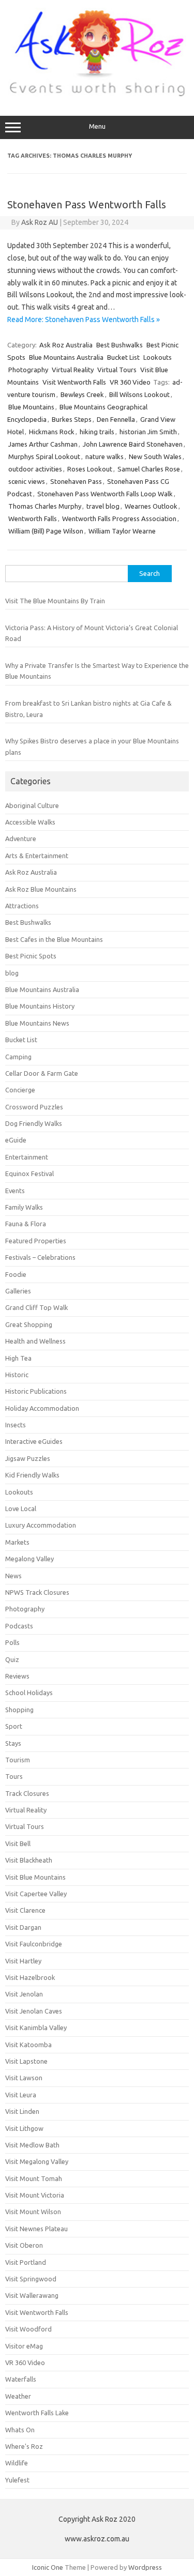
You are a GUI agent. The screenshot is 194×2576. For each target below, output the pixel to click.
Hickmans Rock (52, 432)
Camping (18, 1057)
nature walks (105, 456)
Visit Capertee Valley (36, 1894)
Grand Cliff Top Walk (36, 1307)
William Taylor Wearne (122, 531)
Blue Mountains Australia (66, 357)
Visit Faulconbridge (34, 1944)
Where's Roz (24, 2446)
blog (12, 973)
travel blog (103, 506)
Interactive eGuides (34, 1441)
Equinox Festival (29, 1173)
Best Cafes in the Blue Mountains (54, 939)
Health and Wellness (35, 1341)
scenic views (27, 481)
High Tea (18, 1358)
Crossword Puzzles (34, 1107)
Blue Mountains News (37, 1023)
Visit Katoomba (28, 2045)
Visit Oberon (24, 2245)
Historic (17, 1375)
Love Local (21, 1508)
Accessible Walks (30, 822)
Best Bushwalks (120, 345)
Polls (12, 1642)
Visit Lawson (24, 2078)
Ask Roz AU (40, 222)
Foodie (16, 1274)
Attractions (22, 906)
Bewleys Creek (82, 394)
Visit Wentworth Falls (74, 382)
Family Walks (24, 1207)
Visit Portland (26, 2262)
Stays (13, 1743)
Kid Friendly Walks (32, 1475)
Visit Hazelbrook (30, 1977)
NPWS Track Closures (37, 1592)
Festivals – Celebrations (40, 1257)
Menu (97, 126)
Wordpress (145, 2567)
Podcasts (19, 1626)
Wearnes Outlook (151, 506)
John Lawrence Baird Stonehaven (133, 444)
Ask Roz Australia (66, 345)
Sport (14, 1726)
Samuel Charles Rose (149, 469)
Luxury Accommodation (41, 1525)
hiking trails (97, 432)
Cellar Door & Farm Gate (42, 1073)
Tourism (18, 1760)
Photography (28, 370)
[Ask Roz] (97, 94)
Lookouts (158, 357)
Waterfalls (21, 2379)
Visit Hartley (23, 1961)
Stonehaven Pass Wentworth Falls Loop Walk (105, 494)
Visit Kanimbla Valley (36, 2028)
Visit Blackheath (29, 1860)
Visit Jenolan (24, 1994)
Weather (18, 2396)
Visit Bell (18, 1843)
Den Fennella (116, 419)
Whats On (20, 2430)
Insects (16, 1425)
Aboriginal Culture (32, 805)
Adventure (21, 839)
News (13, 1576)
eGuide (16, 1140)
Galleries (18, 1291)
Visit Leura (21, 2095)
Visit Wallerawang (32, 2295)
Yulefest (17, 2480)
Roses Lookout (90, 469)
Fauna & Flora (26, 1224)
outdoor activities (35, 469)
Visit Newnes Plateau (36, 2229)
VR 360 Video (130, 382)
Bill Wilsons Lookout (139, 394)
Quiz (12, 1659)
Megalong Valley (29, 1559)
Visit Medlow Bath (32, 2145)
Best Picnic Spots (31, 956)
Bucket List (123, 357)
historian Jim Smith (148, 432)
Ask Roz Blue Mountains (41, 889)
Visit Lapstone (26, 2061)
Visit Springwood (31, 2279)
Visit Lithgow (24, 2128)
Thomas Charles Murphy (45, 506)
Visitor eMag (24, 2346)
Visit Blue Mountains (35, 1877)
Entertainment (27, 1157)
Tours (14, 1776)
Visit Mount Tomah (34, 2178)
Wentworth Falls (33, 519)
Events (15, 1191)
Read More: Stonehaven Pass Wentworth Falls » (84, 319)
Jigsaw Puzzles (28, 1458)
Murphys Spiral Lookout (44, 456)
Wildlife (17, 2463)
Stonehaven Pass (76, 481)
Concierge (20, 1090)
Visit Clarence (25, 1910)
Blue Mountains (31, 407)
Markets (17, 1542)
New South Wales (155, 456)
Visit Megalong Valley (37, 2161)
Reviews (17, 1676)
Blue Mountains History (40, 1006)
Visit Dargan (23, 1927)
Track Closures (27, 1793)
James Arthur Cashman (43, 444)
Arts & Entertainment (37, 856)
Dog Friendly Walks (34, 1123)
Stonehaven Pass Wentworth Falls (87, 204)
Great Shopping (29, 1324)
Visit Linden (22, 2111)
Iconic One (48, 2567)
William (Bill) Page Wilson (46, 531)
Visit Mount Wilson (33, 2212)
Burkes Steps (72, 419)
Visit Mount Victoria (35, 2195)
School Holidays (29, 1693)
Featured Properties (36, 1241)
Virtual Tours (117, 370)
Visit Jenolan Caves (34, 2011)
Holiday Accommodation (42, 1408)
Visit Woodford (28, 2329)
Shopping (19, 1710)
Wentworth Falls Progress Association (119, 519)
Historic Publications (36, 1391)
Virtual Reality (73, 370)
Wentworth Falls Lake (37, 2413)
